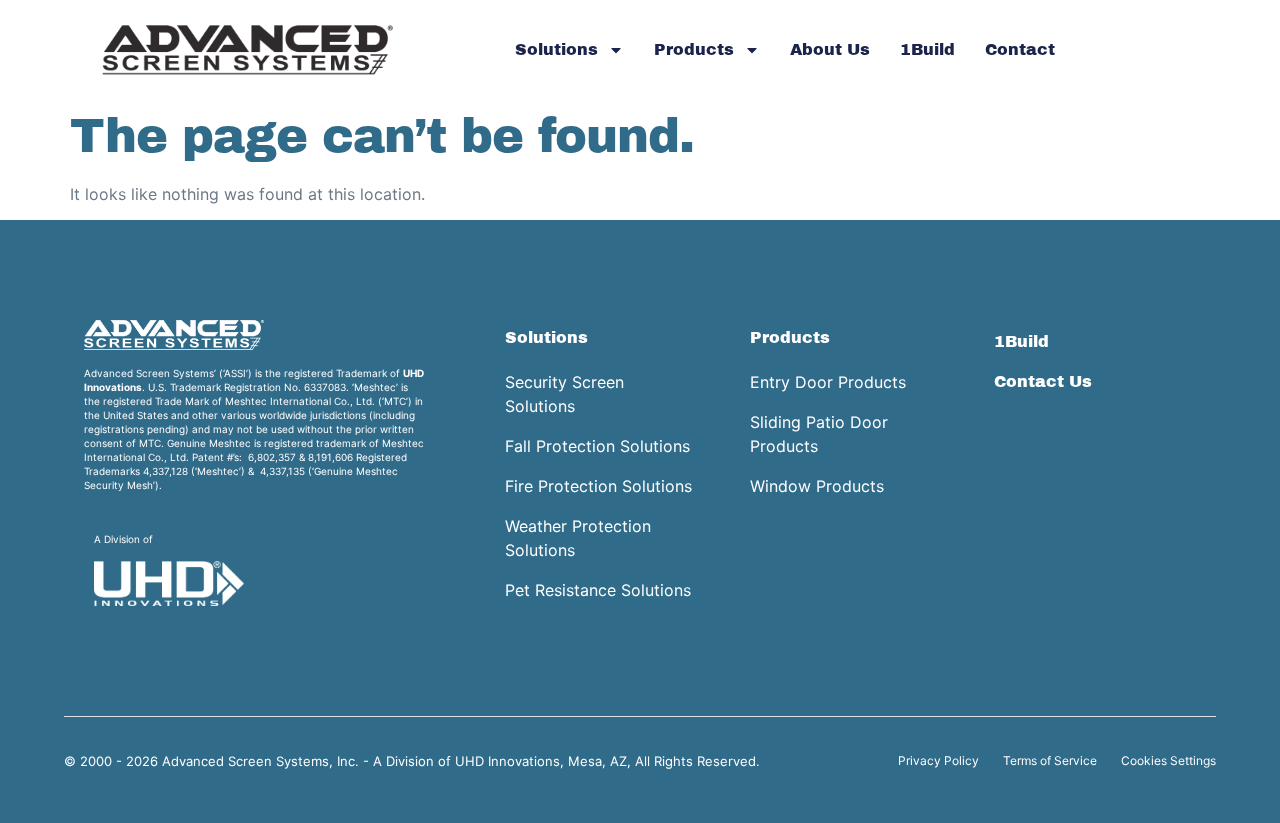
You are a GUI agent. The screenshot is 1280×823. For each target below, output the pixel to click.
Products (694, 49)
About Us (830, 49)
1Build (927, 49)
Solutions (556, 49)
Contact (1020, 49)
